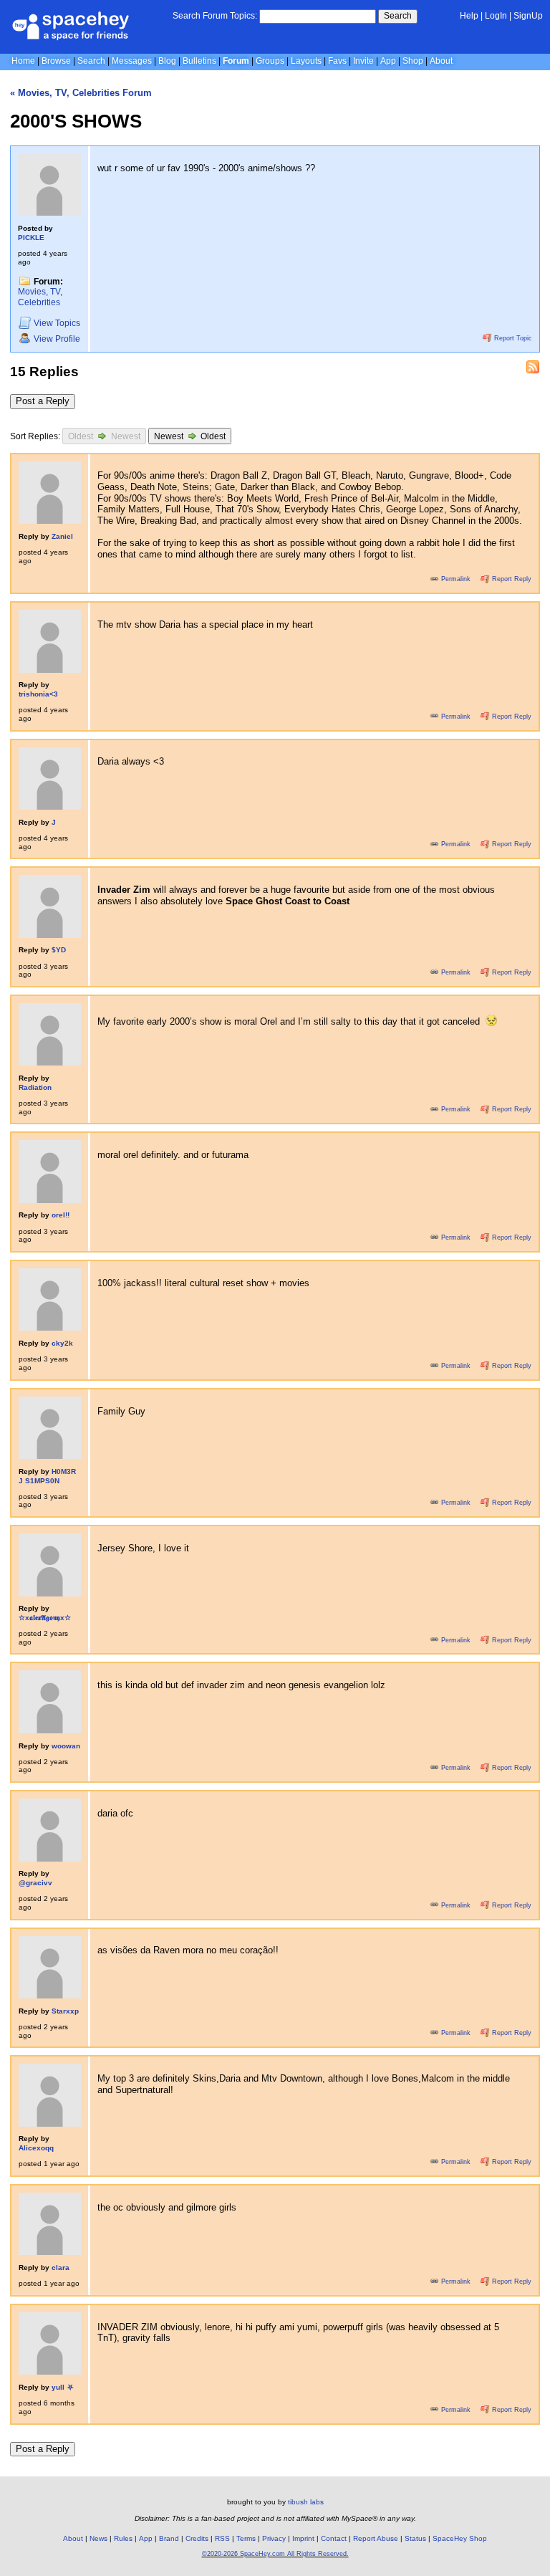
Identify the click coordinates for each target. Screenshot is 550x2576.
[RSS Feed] (533, 367)
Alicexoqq (36, 2148)
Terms (246, 2538)
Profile (57, 339)
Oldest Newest (104, 436)
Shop (413, 61)
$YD (59, 950)
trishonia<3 (38, 694)
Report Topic (512, 338)
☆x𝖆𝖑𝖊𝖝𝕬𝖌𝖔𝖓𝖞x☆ (45, 1618)
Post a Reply (43, 401)
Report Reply (511, 579)
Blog (167, 61)
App (388, 61)
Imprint (303, 2538)
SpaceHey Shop (460, 2538)
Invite (363, 61)
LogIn (496, 16)
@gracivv (35, 1883)
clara (61, 2268)
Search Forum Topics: (215, 16)
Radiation (35, 1087)
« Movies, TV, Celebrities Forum (81, 93)
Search (398, 16)
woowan (66, 1746)
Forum (236, 61)
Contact (334, 2538)
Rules (123, 2538)
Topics (57, 323)
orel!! (61, 1215)
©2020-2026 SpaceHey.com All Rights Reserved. (275, 2554)
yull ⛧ (63, 2387)
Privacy (274, 2538)
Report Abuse (376, 2538)
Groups (270, 61)
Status (415, 2538)
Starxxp (65, 2011)
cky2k (62, 1343)
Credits (197, 2538)
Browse (56, 61)
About (441, 61)
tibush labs (306, 2502)
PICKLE (31, 238)
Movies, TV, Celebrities (40, 297)
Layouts (306, 61)
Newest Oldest (190, 436)
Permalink (456, 579)
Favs (337, 61)
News (98, 2538)
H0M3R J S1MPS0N (47, 1476)
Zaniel (62, 536)
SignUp (528, 16)
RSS (222, 2538)
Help (469, 16)
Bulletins (199, 61)
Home (23, 61)
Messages (132, 61)
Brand (169, 2538)
